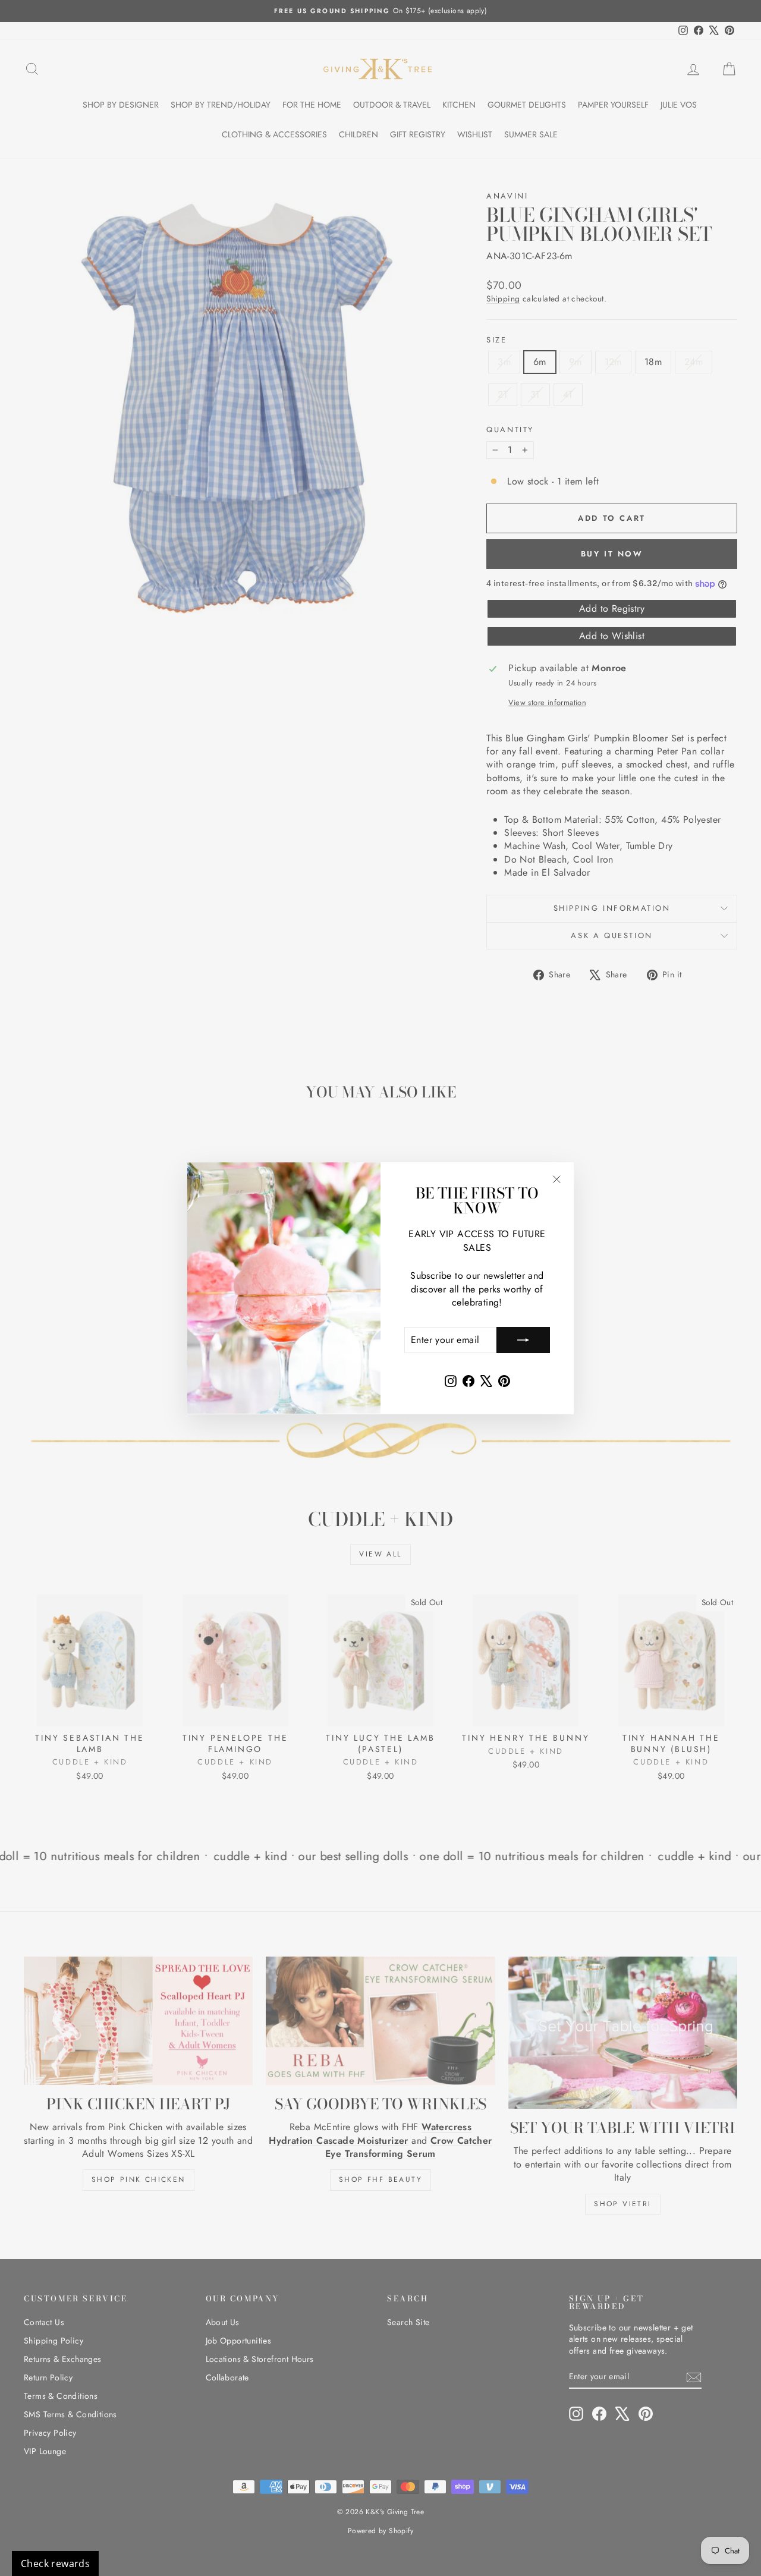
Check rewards (55, 2564)
